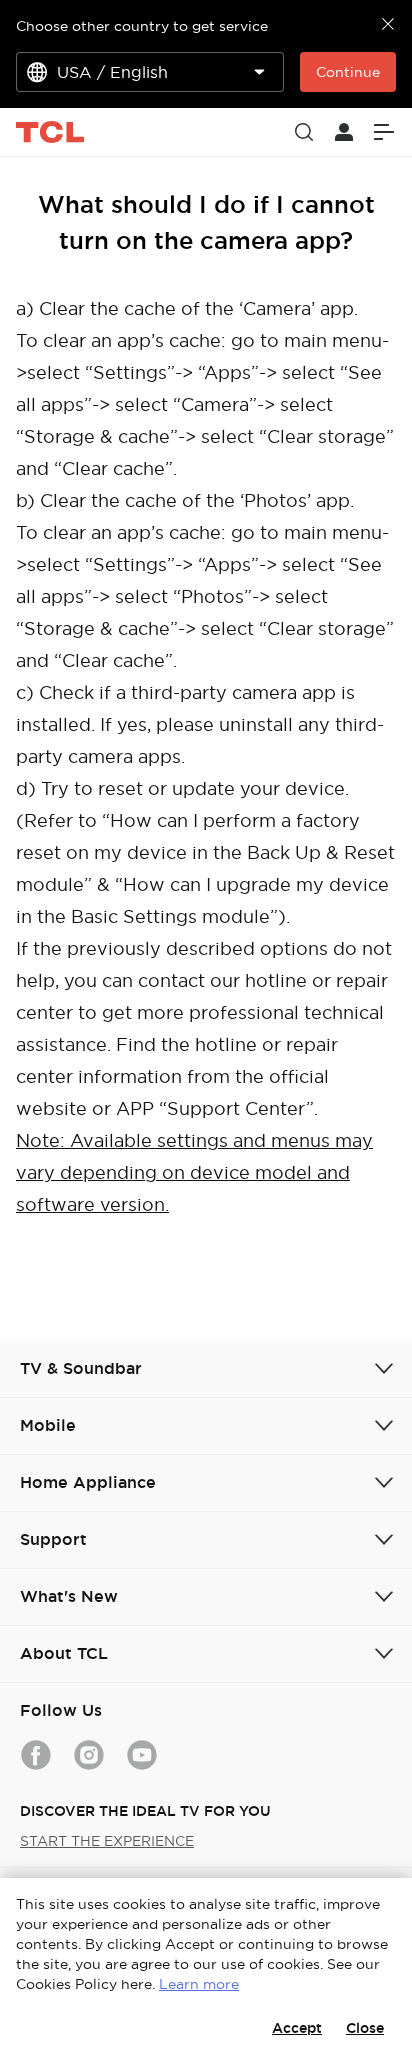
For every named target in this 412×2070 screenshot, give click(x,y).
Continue (348, 72)
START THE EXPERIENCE (107, 1841)
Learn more (199, 1984)
